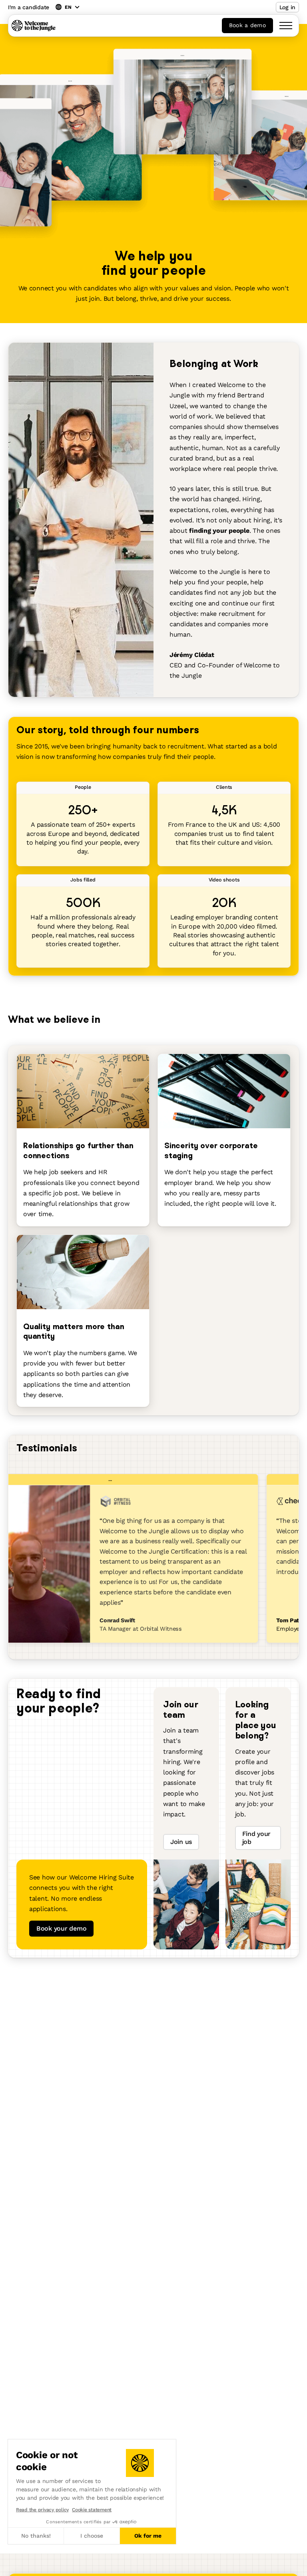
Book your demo (61, 1928)
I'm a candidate (29, 7)
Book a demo (247, 25)
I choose (92, 2536)
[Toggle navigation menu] (286, 26)
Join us (181, 1842)
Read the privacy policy (42, 2510)
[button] (8, 2567)
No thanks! (36, 2536)
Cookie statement (92, 2510)
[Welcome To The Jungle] (34, 26)
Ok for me (148, 2536)
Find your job (257, 1838)
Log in (287, 7)
